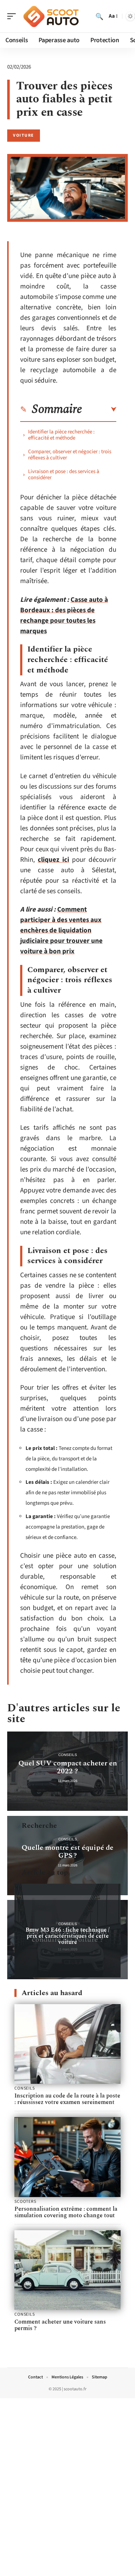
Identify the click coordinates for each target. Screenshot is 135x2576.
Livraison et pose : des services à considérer (64, 475)
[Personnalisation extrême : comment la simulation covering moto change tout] (67, 2157)
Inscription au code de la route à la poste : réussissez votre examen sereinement (67, 2099)
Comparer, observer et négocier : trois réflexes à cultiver (70, 455)
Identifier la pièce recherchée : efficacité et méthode (61, 435)
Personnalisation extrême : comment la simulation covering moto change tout (66, 2212)
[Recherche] (99, 16)
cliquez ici (53, 860)
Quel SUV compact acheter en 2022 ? (68, 1767)
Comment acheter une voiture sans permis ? (60, 2325)
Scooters (25, 2202)
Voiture (24, 135)
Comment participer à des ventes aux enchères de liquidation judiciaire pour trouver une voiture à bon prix (61, 930)
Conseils (68, 1755)
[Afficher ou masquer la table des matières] (99, 410)
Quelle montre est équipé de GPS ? (67, 1852)
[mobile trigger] (13, 16)
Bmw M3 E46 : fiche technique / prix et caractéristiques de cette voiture (67, 1936)
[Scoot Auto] (52, 16)
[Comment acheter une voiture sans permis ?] (67, 2270)
